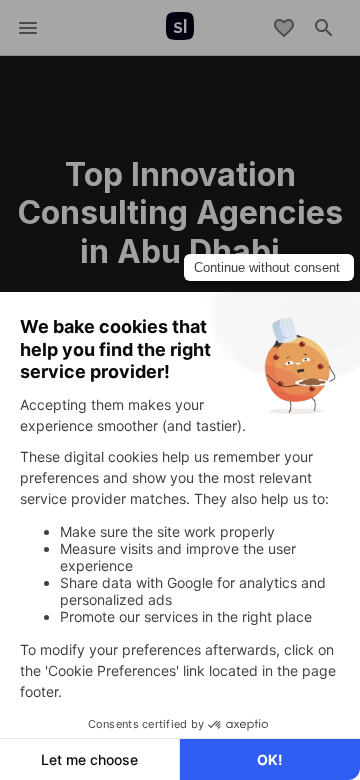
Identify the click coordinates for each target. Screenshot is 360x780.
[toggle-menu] (28, 28)
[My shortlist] (284, 28)
